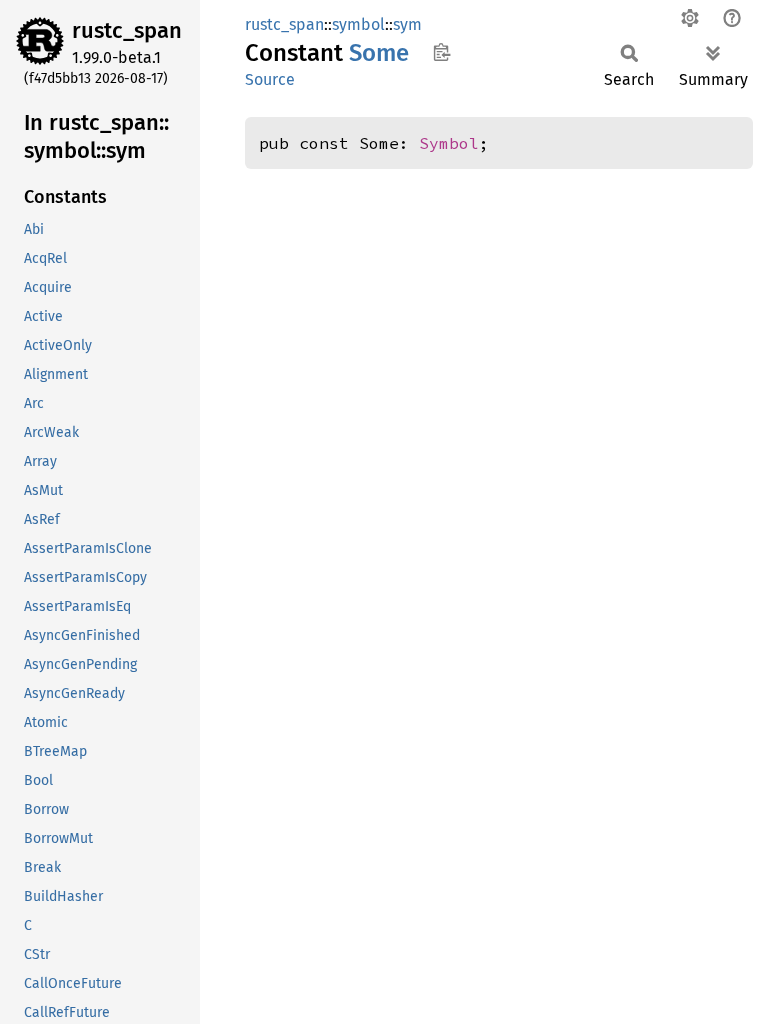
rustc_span (127, 30)
